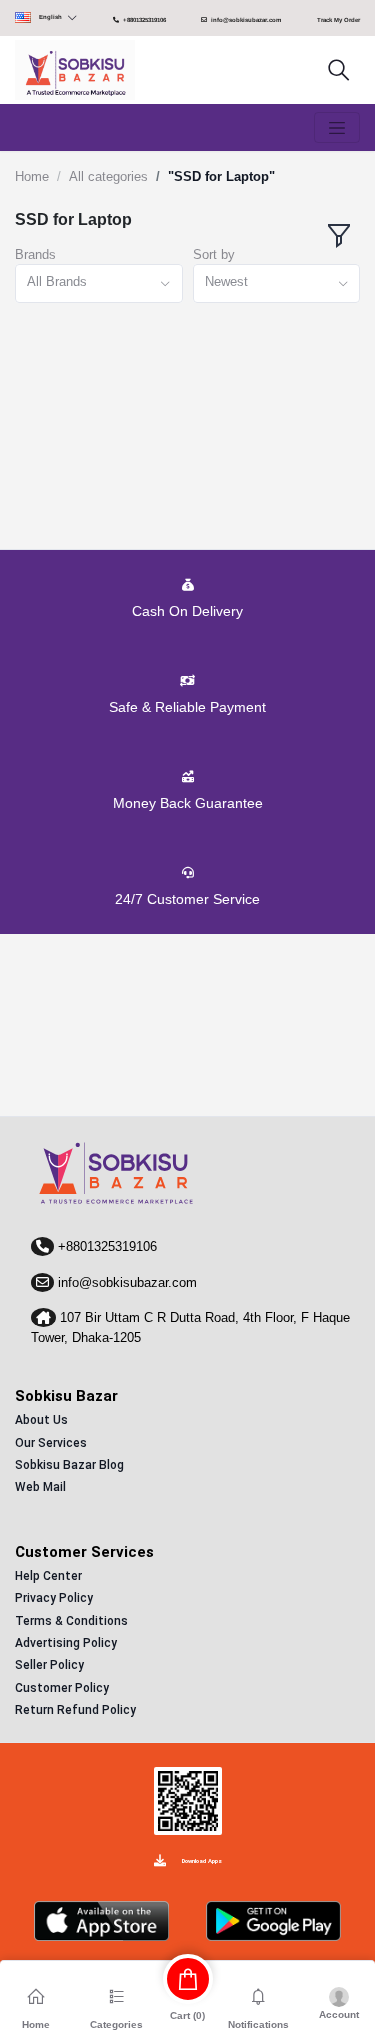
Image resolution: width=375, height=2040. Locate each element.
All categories (108, 176)
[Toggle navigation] (337, 128)
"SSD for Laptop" (221, 176)
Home (32, 176)
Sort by (214, 254)
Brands (35, 254)
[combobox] (99, 283)
